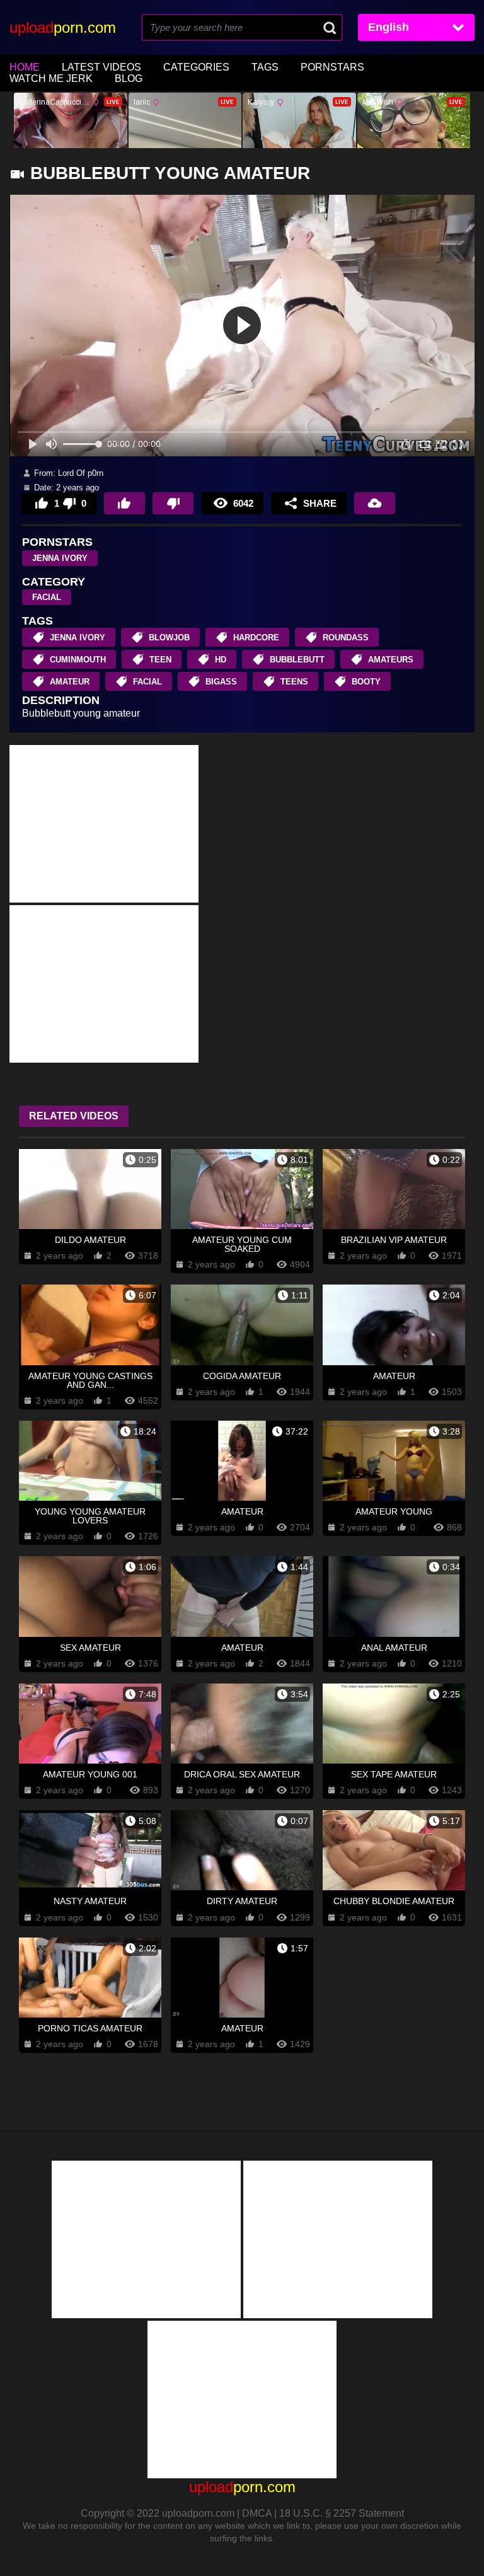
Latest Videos (101, 67)
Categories (196, 67)
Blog (129, 78)
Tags (265, 67)
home (25, 67)
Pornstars (332, 67)
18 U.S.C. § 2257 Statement (342, 2513)
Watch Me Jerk (51, 78)
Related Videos (74, 1116)
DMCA (257, 2513)
